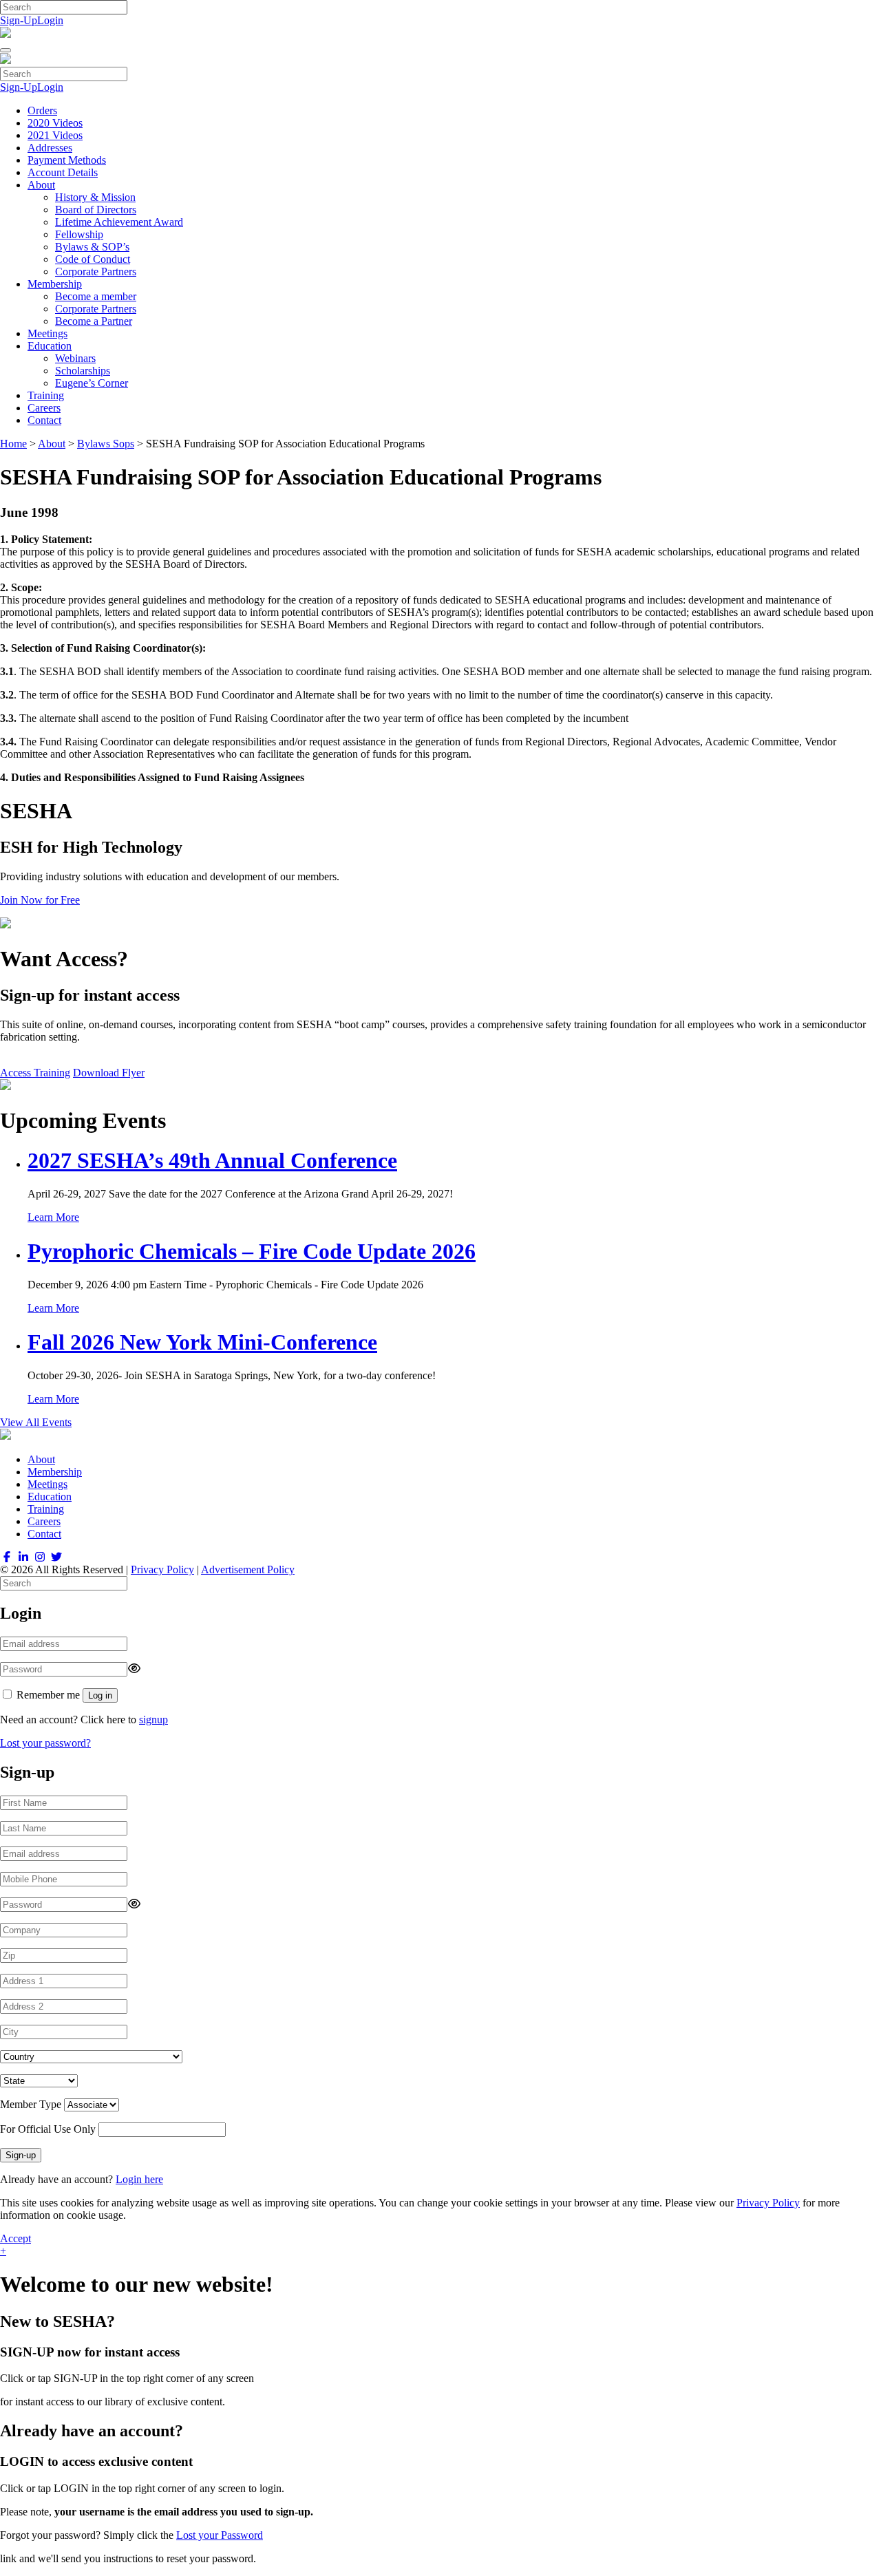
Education (50, 346)
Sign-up (21, 2155)
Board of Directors (96, 210)
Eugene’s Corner (92, 383)
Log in (100, 1695)
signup (153, 1720)
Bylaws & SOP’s (92, 247)
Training (46, 395)
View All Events (36, 1422)
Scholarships (83, 371)
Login (50, 20)
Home (13, 444)
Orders (42, 110)
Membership (55, 284)
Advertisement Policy (248, 1569)
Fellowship (79, 234)
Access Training (35, 1073)
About (41, 185)
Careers (44, 408)
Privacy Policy (162, 1569)
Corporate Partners (96, 272)
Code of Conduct (93, 259)
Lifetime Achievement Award (119, 222)
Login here (139, 2179)
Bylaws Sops (106, 444)
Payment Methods (67, 160)
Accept (15, 2238)
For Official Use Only (48, 2129)
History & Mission (95, 197)
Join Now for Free (40, 900)
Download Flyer (109, 1073)
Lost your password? (45, 1743)
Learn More (53, 1217)
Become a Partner (94, 321)
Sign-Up (19, 20)
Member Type (31, 2104)
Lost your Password (220, 2535)
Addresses (50, 148)
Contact (44, 420)
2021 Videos (55, 135)
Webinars (75, 358)
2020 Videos (55, 123)
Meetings (47, 333)
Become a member (96, 296)
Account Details (63, 172)
